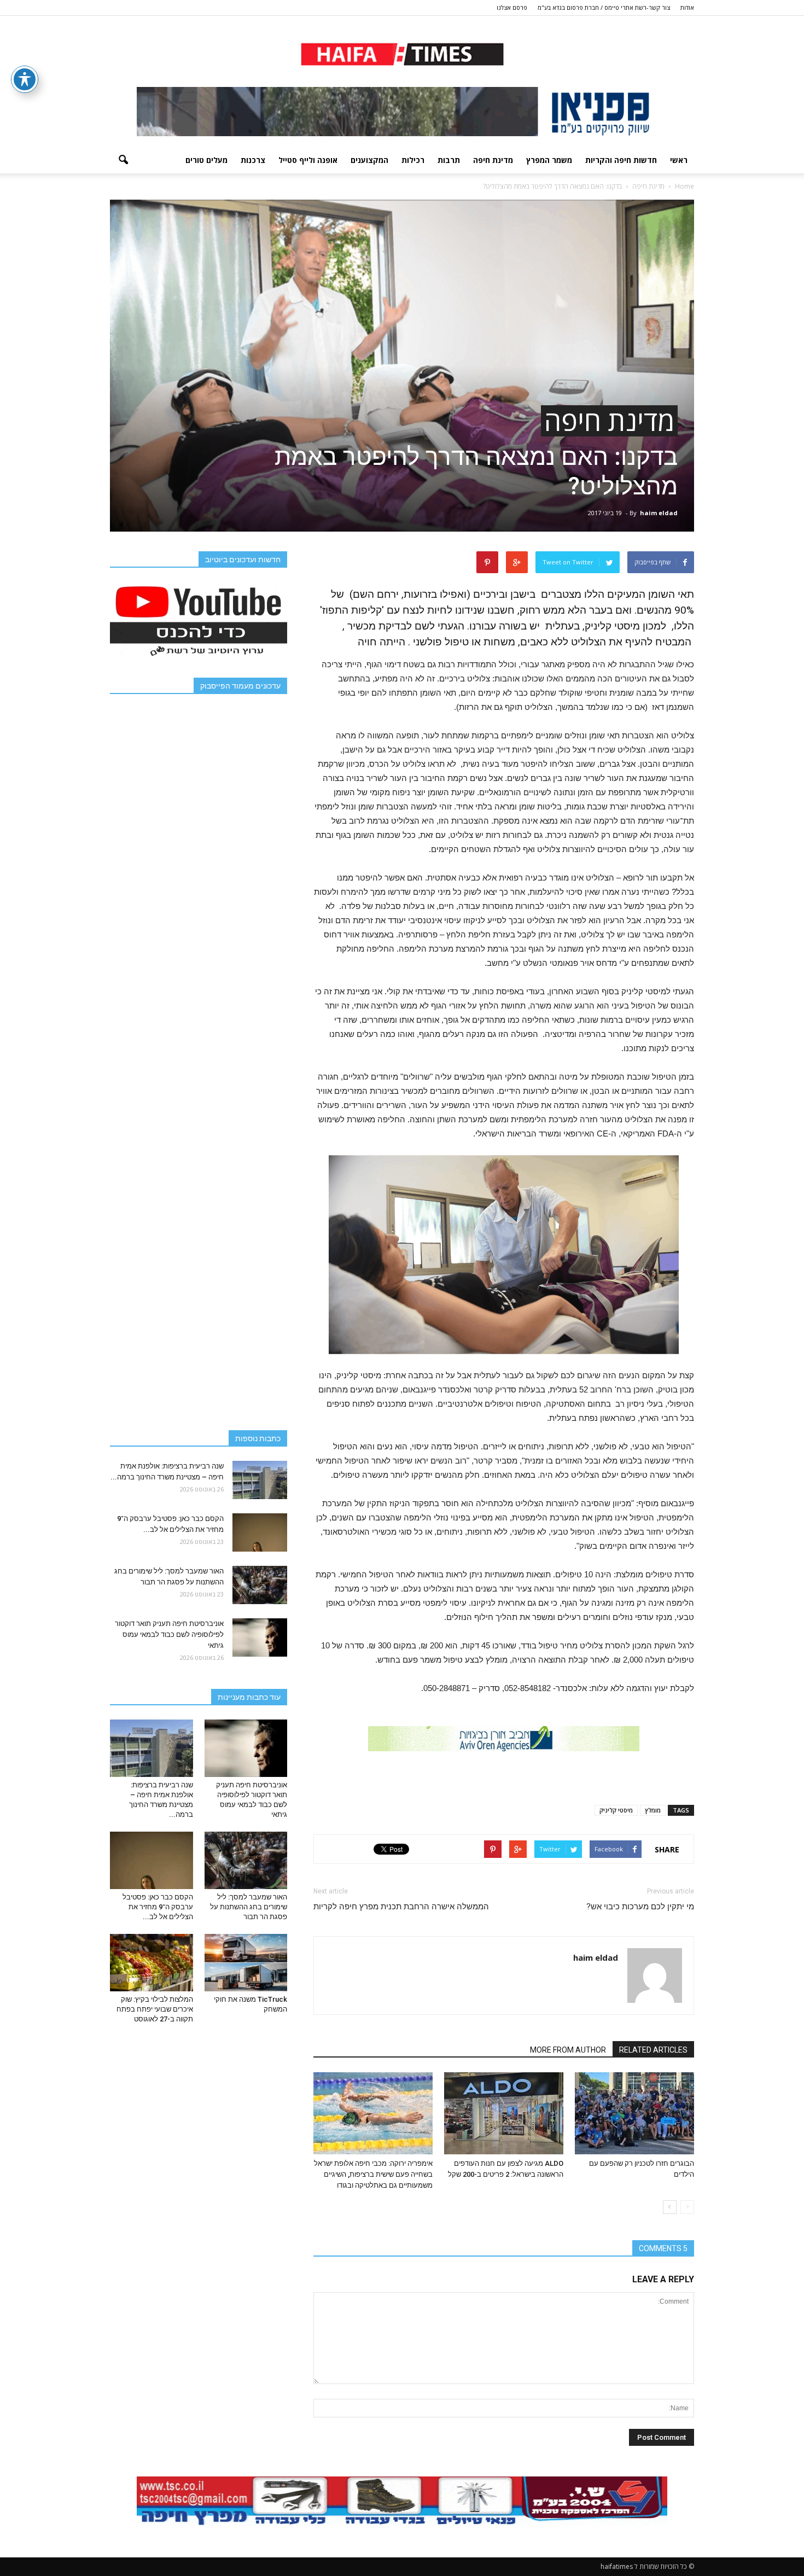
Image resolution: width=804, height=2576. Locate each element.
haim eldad (659, 513)
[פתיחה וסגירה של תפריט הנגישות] (25, 79)
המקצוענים (369, 160)
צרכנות (253, 160)
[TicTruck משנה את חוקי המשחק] (246, 1962)
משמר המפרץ (549, 160)
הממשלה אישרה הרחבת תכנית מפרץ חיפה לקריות (401, 1907)
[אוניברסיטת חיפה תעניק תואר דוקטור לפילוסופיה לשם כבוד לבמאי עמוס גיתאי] (260, 1637)
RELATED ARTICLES (653, 2050)
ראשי (679, 160)
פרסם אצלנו (512, 7)
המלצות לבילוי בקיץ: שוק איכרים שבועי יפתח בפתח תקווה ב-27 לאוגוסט (155, 2009)
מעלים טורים (206, 160)
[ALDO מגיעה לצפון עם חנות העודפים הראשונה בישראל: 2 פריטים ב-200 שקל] (504, 2113)
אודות (687, 7)
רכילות (413, 160)
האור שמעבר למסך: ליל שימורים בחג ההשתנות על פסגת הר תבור (249, 1907)
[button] (123, 160)
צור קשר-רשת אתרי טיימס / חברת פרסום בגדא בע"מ (604, 7)
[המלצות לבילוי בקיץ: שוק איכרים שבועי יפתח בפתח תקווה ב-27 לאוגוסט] (152, 1962)
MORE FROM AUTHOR (568, 2050)
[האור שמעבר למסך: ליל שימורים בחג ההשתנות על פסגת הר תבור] (260, 1585)
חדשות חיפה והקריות (621, 160)
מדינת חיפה (493, 160)
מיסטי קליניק (616, 1810)
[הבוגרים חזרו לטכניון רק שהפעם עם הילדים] (634, 2113)
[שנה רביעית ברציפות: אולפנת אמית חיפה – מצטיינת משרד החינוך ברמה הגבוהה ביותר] (260, 1480)
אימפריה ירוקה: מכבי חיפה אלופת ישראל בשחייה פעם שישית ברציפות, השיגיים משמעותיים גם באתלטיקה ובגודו (373, 2174)
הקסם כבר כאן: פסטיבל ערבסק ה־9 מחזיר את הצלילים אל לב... (158, 1907)
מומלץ (653, 1810)
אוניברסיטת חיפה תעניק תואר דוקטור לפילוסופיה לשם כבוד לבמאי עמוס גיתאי (169, 1634)
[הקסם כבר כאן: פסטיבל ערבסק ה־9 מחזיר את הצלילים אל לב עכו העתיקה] (260, 1532)
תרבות (449, 160)
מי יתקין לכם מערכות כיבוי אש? (640, 1907)
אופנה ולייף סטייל (308, 160)
